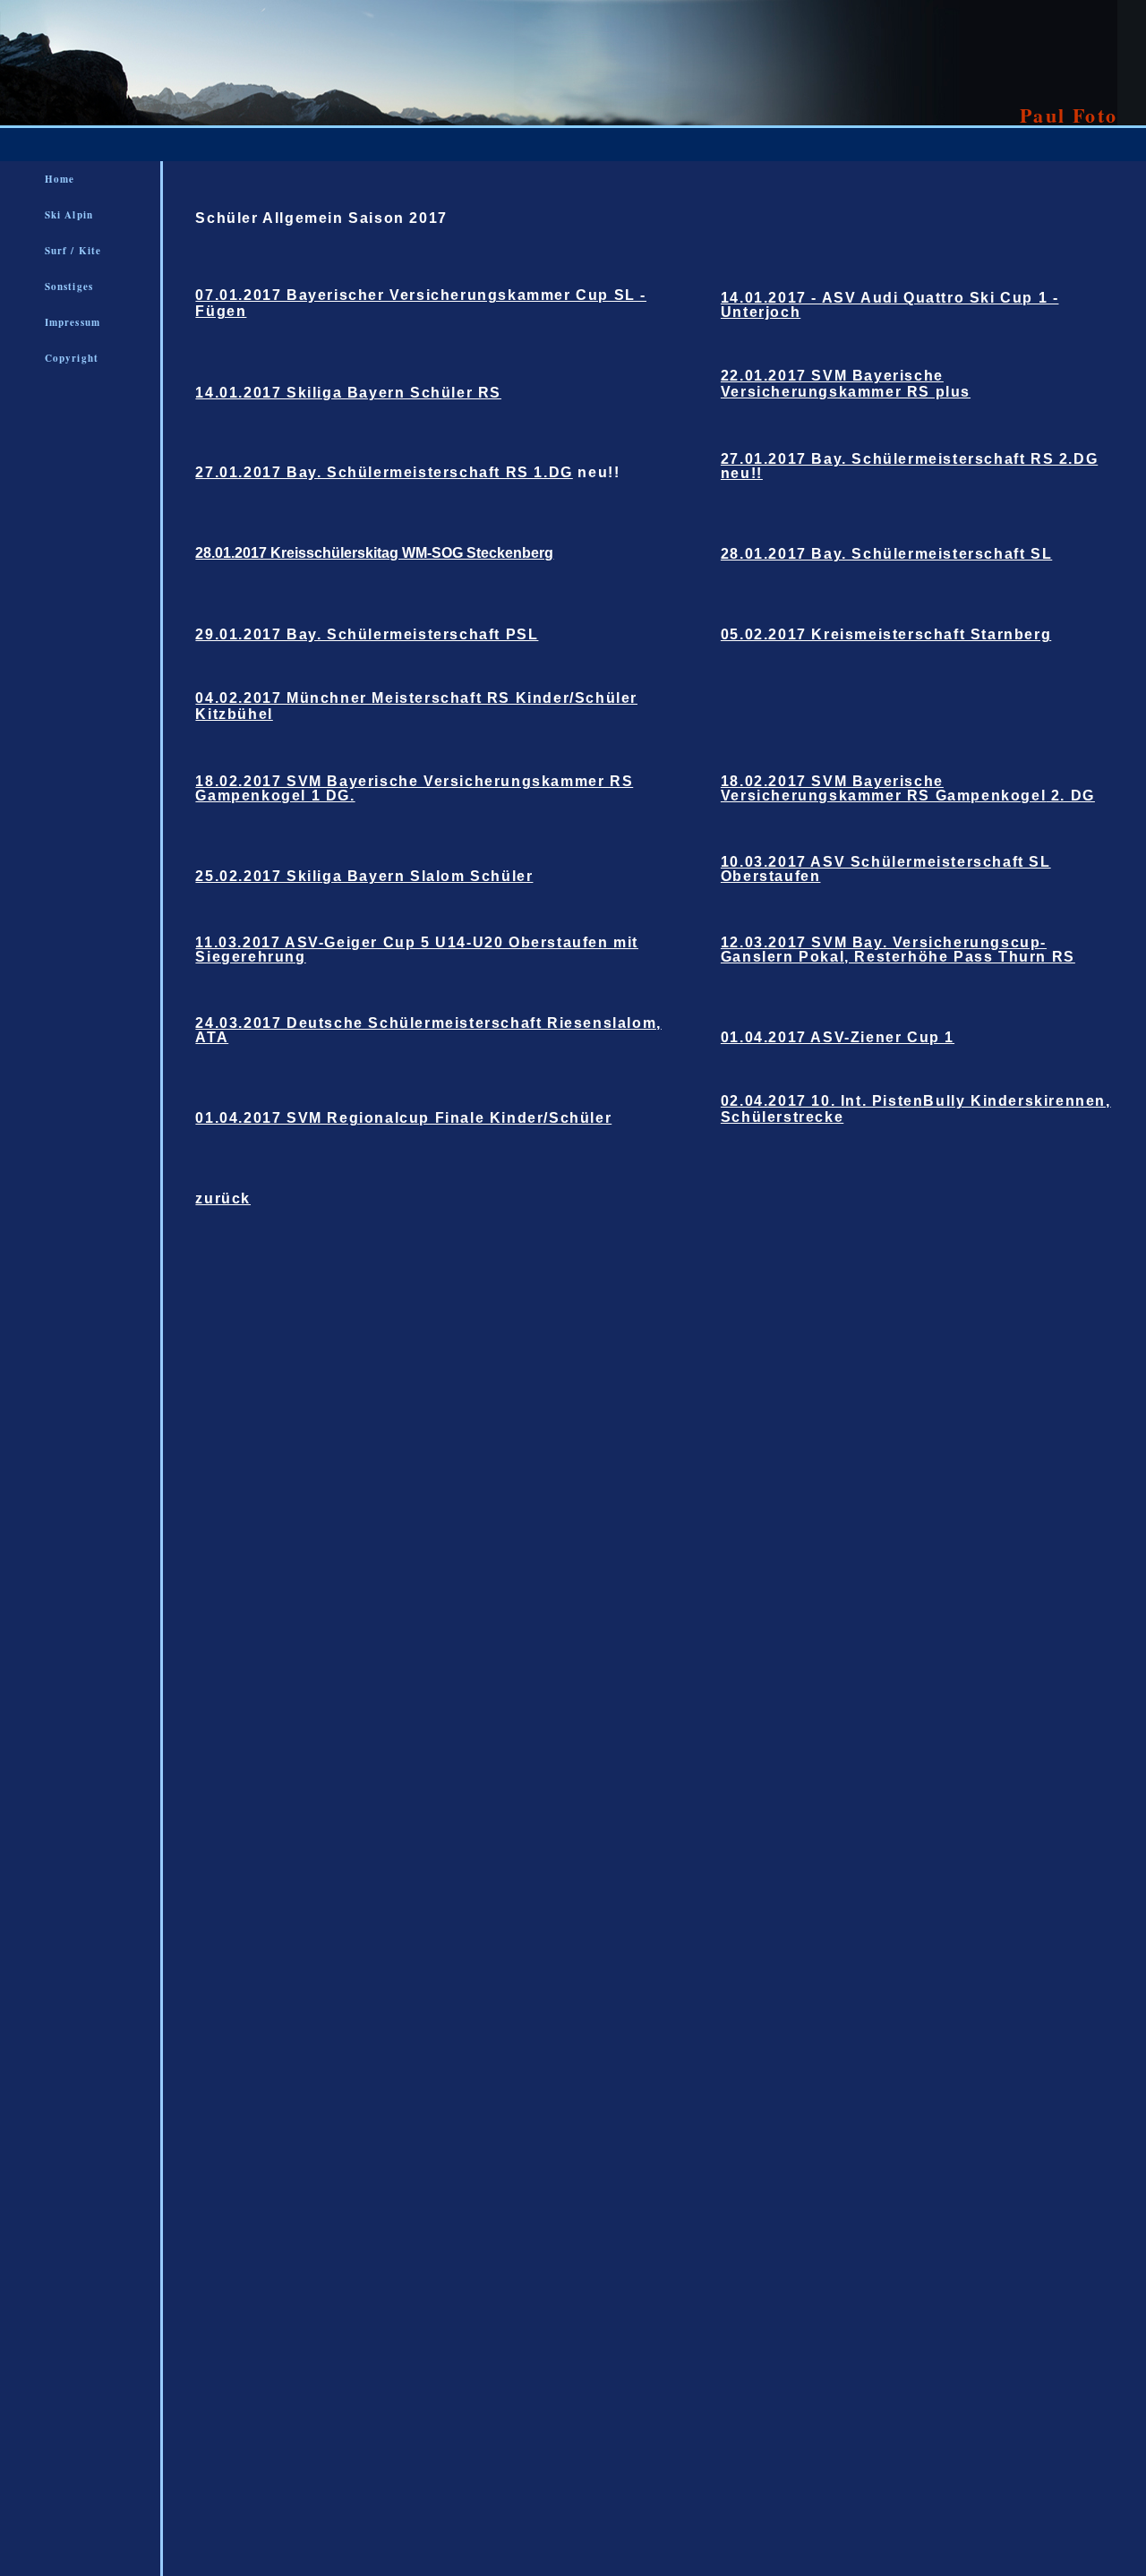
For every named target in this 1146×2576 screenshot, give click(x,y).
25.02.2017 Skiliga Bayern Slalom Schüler (364, 876)
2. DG (1070, 796)
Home (60, 179)
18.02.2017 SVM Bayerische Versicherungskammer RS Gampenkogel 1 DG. (414, 788)
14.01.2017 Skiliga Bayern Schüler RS (348, 393)
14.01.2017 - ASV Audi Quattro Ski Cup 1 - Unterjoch (890, 305)
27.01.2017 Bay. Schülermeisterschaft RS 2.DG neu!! (909, 466)
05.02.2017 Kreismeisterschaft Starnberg (886, 634)
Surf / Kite (73, 251)
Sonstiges (69, 287)
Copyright (72, 358)
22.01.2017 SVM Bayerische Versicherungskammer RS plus (846, 384)
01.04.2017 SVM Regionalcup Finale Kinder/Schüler (403, 1118)
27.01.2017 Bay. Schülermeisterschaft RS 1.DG (384, 472)
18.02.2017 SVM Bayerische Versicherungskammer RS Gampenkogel (883, 788)
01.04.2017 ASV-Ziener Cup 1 (838, 1037)
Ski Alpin (69, 215)
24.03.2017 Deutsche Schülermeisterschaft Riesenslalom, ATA (428, 1030)
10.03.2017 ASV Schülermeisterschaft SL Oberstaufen (886, 869)
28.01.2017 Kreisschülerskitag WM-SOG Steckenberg (374, 553)
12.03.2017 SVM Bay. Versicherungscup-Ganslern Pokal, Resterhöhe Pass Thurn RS (898, 950)
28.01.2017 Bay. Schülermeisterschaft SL (886, 554)
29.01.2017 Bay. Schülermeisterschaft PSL (367, 634)
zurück (223, 1198)
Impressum (73, 322)
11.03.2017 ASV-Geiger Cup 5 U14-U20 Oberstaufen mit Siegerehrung (417, 950)
